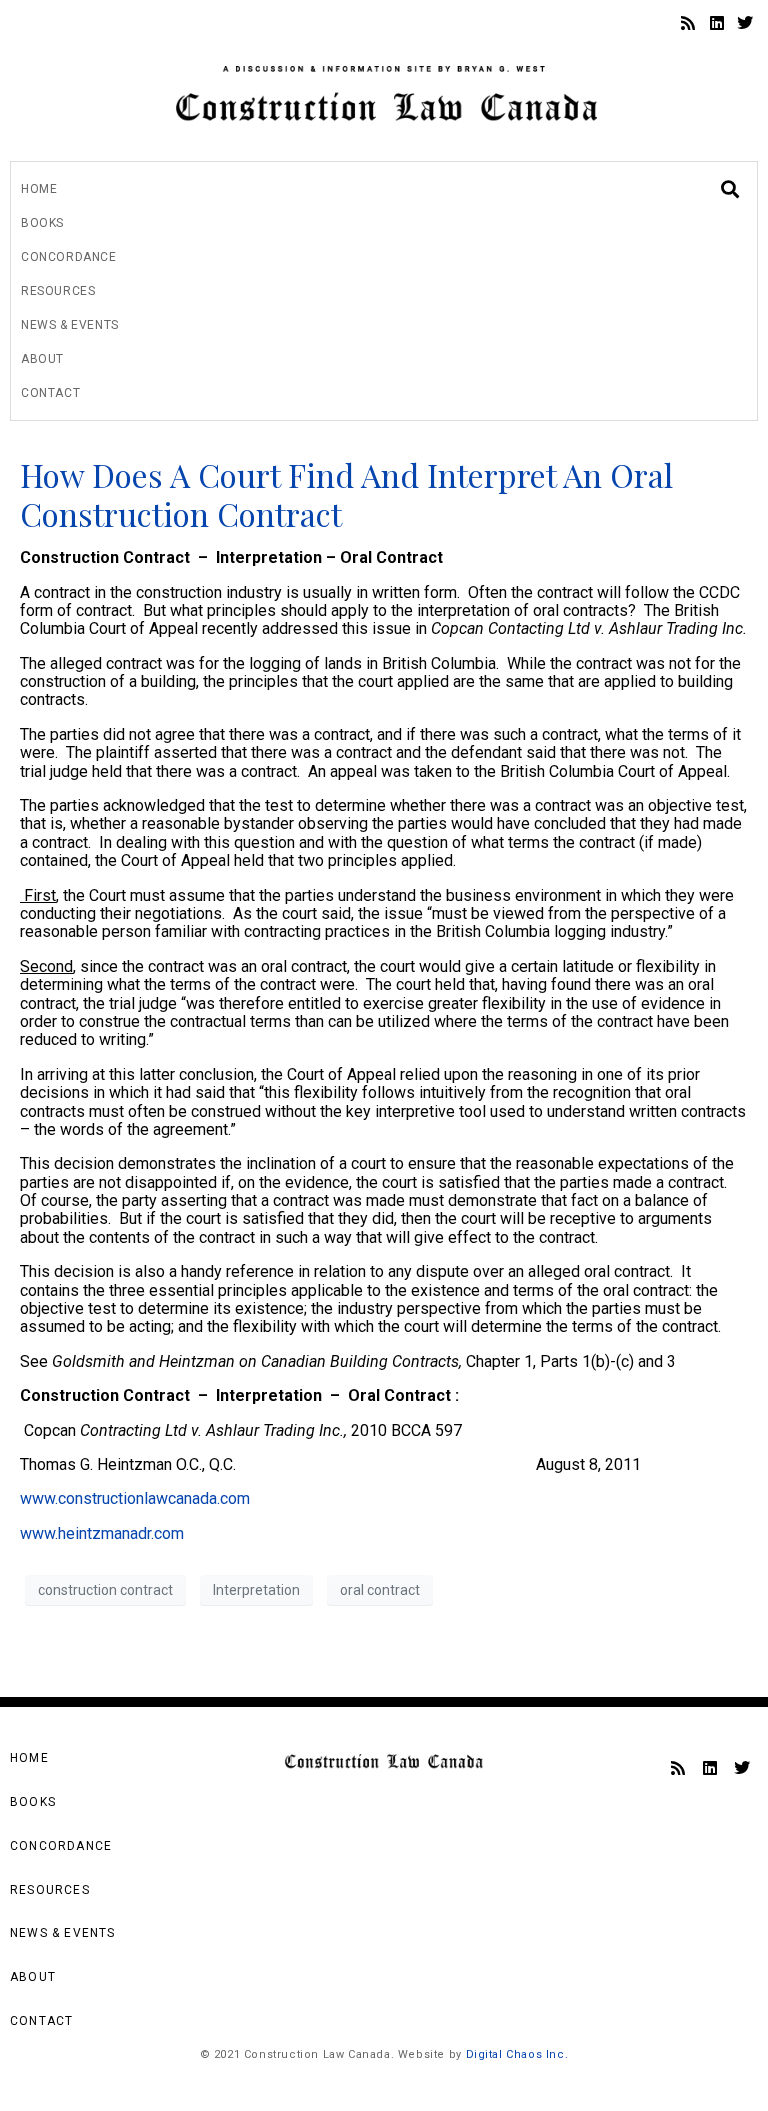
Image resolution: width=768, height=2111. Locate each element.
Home (39, 189)
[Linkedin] (717, 23)
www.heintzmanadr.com (102, 1533)
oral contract (380, 1590)
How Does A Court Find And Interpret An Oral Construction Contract (346, 493)
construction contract (105, 1590)
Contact (50, 393)
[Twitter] (745, 23)
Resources (58, 291)
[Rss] (688, 23)
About (42, 359)
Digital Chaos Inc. (517, 2054)
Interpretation (256, 1590)
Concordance (69, 257)
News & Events (70, 325)
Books (42, 223)
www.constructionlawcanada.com (135, 1498)
